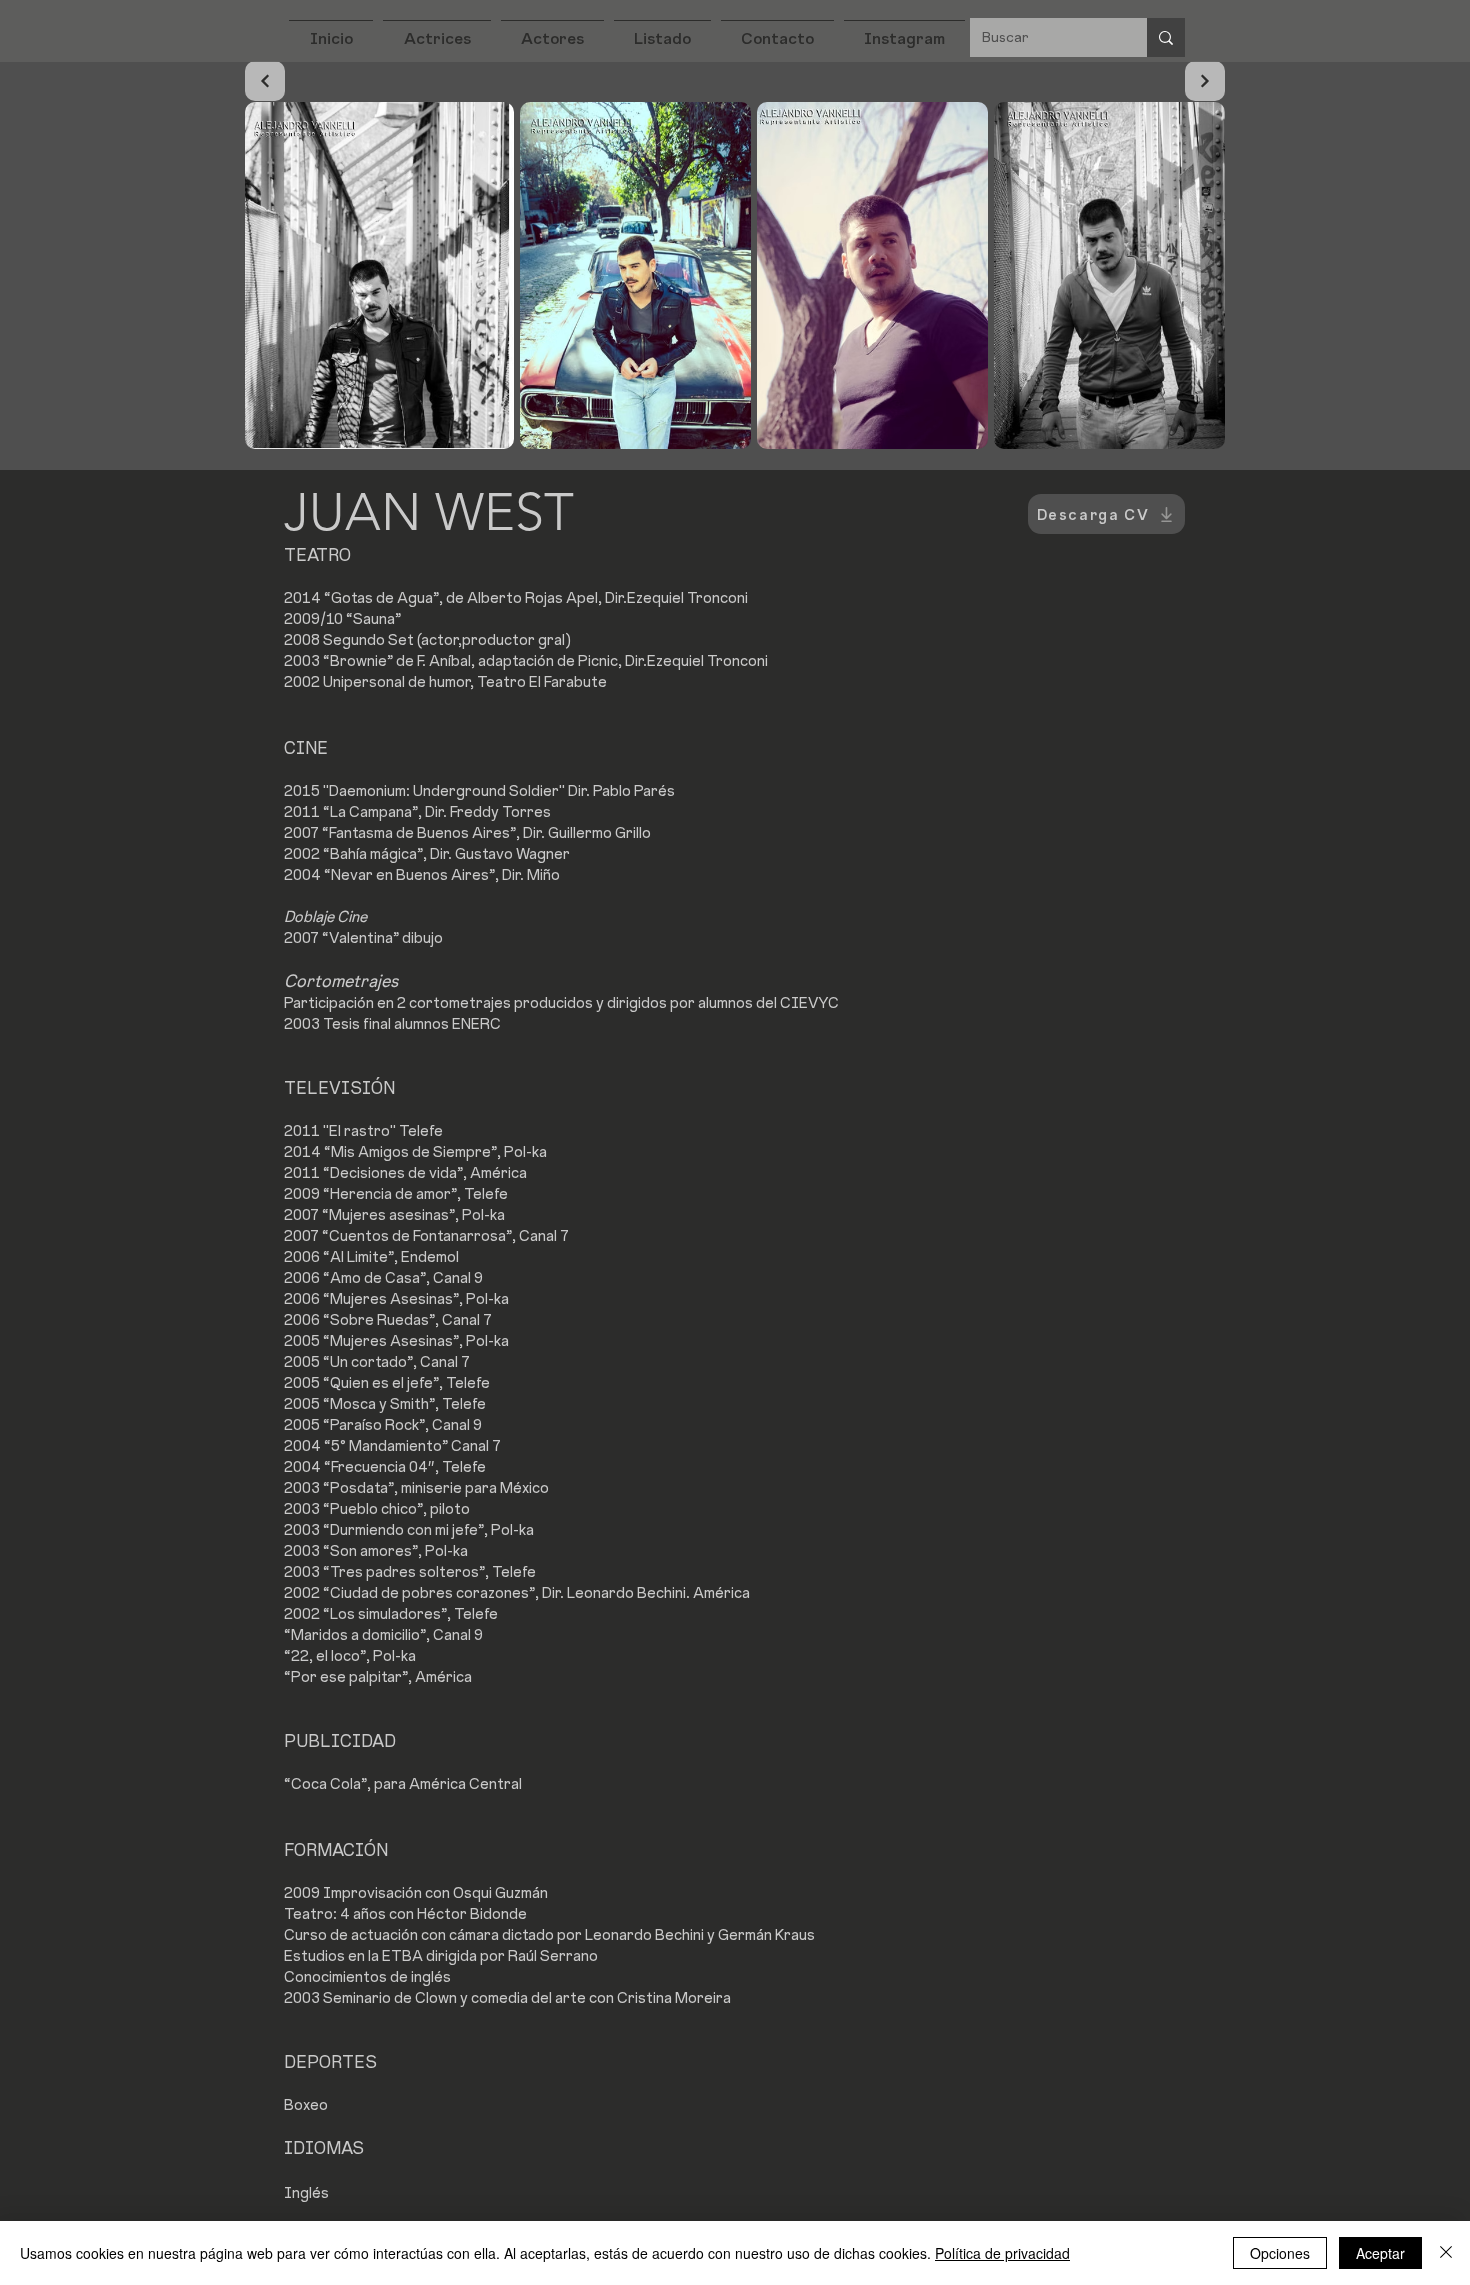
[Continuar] (265, 81)
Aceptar (1380, 2253)
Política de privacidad (1002, 2253)
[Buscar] (1166, 37)
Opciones (1280, 2253)
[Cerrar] (1446, 2253)
